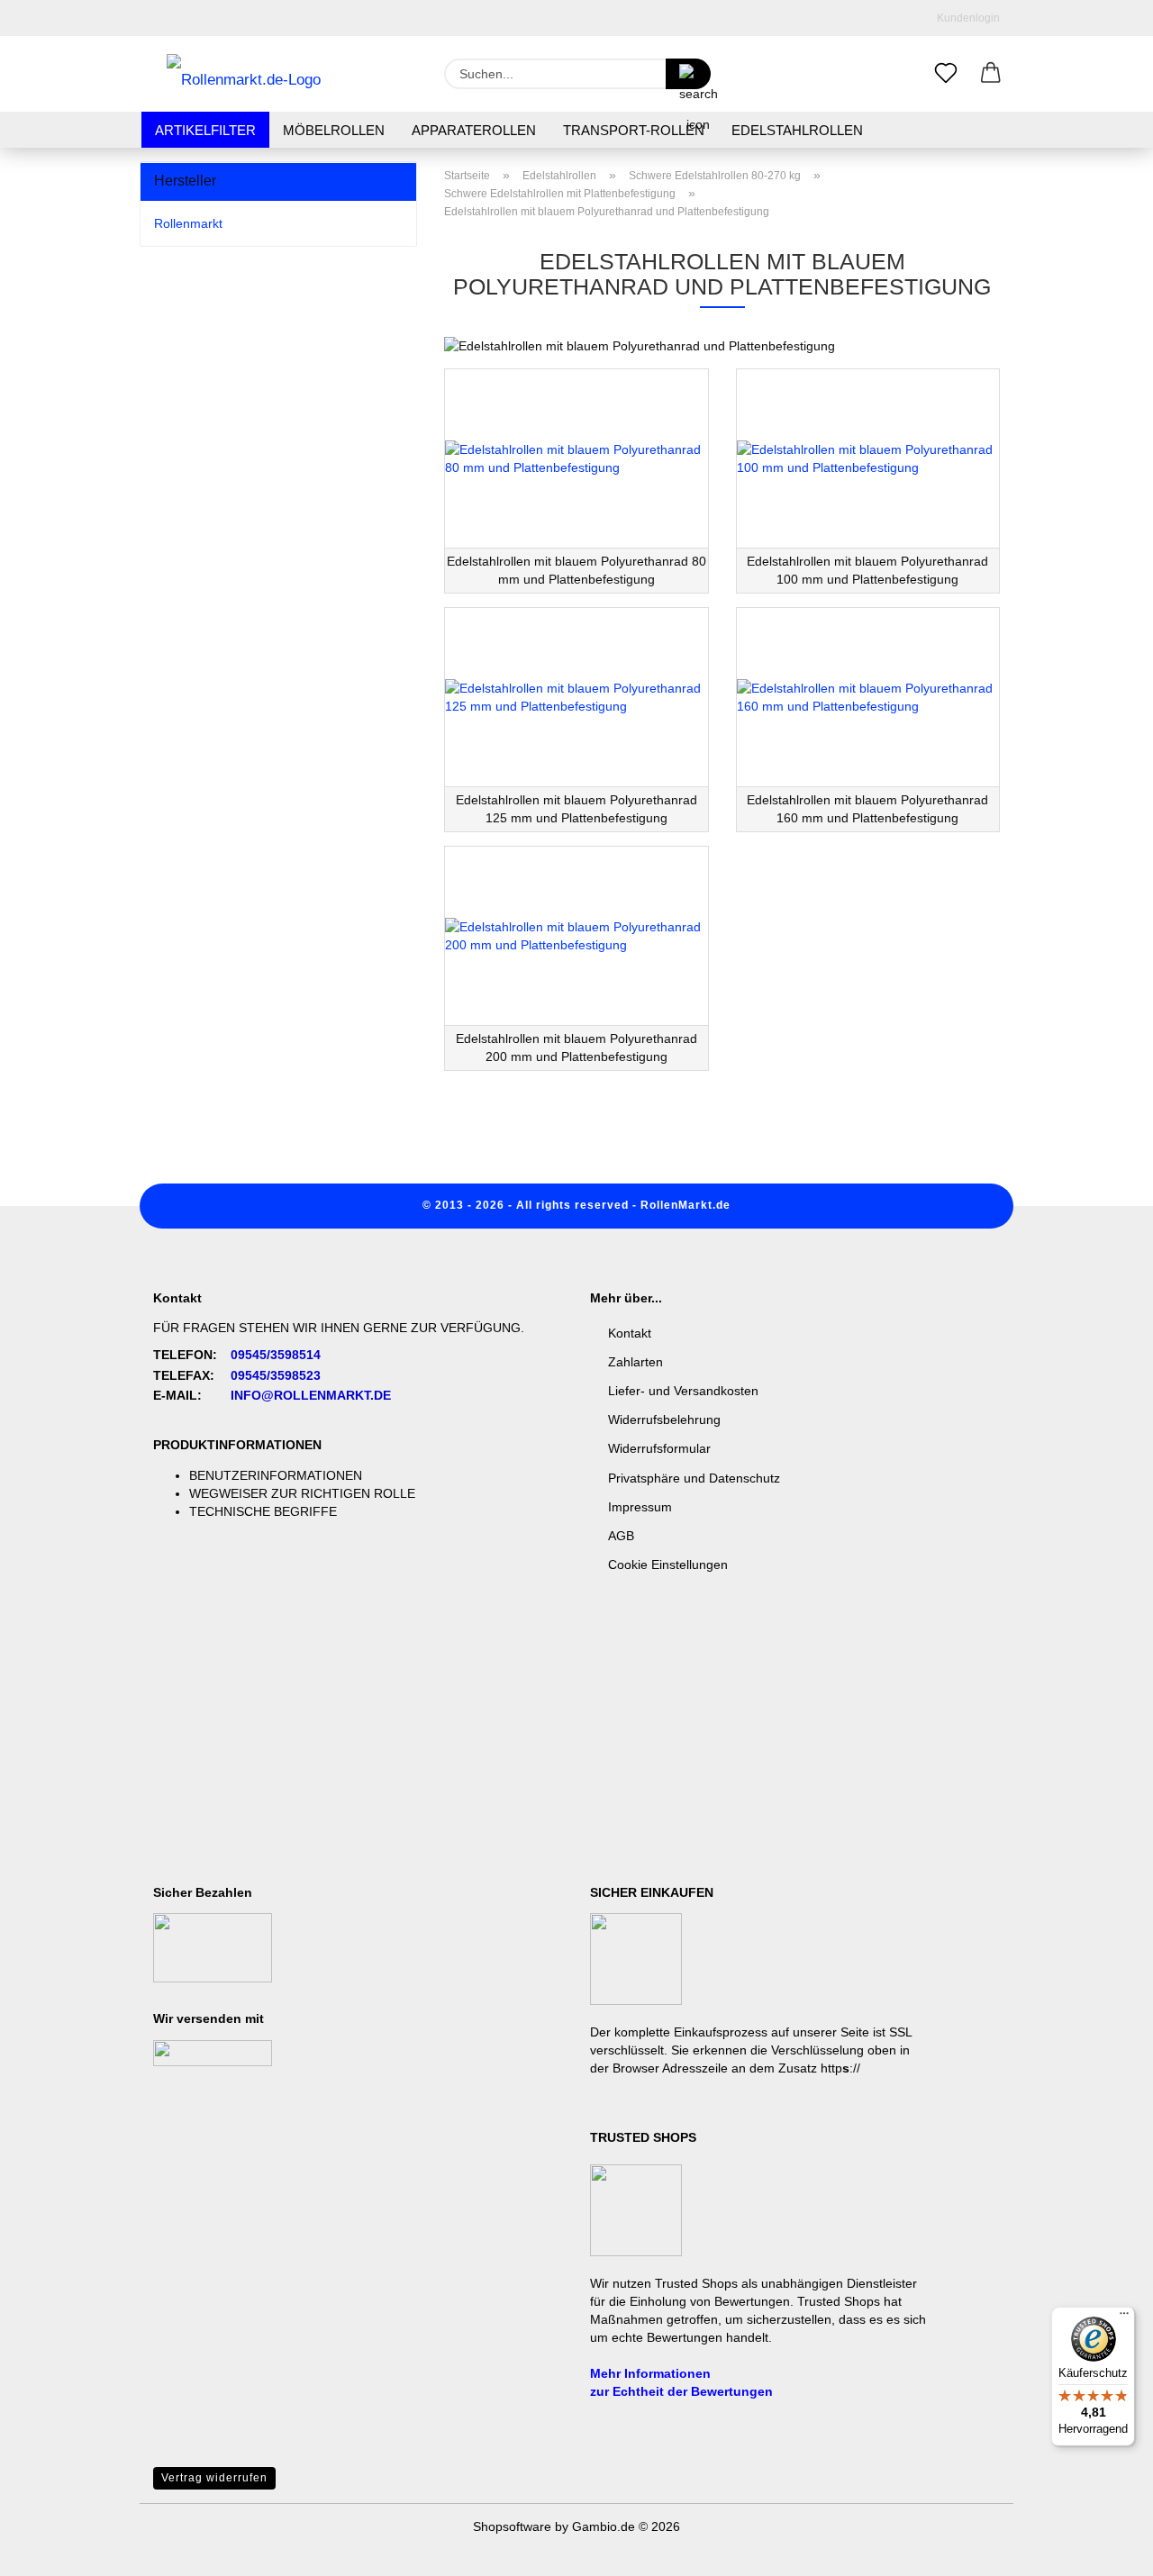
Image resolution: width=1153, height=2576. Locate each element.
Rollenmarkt (188, 223)
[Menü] (1124, 2317)
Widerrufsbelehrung (664, 1420)
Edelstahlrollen (797, 130)
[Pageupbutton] (1103, 2549)
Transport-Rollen (634, 130)
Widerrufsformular (659, 1448)
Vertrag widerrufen (214, 2478)
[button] (991, 74)
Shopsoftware (512, 2526)
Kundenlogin (966, 18)
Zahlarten (636, 1362)
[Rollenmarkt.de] (244, 74)
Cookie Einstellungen (668, 1565)
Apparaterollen (474, 130)
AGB (621, 1536)
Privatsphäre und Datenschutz (694, 1478)
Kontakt (630, 1333)
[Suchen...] (688, 74)
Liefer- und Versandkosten (683, 1391)
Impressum (640, 1507)
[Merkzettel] (946, 74)
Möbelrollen (334, 130)
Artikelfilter (205, 130)
